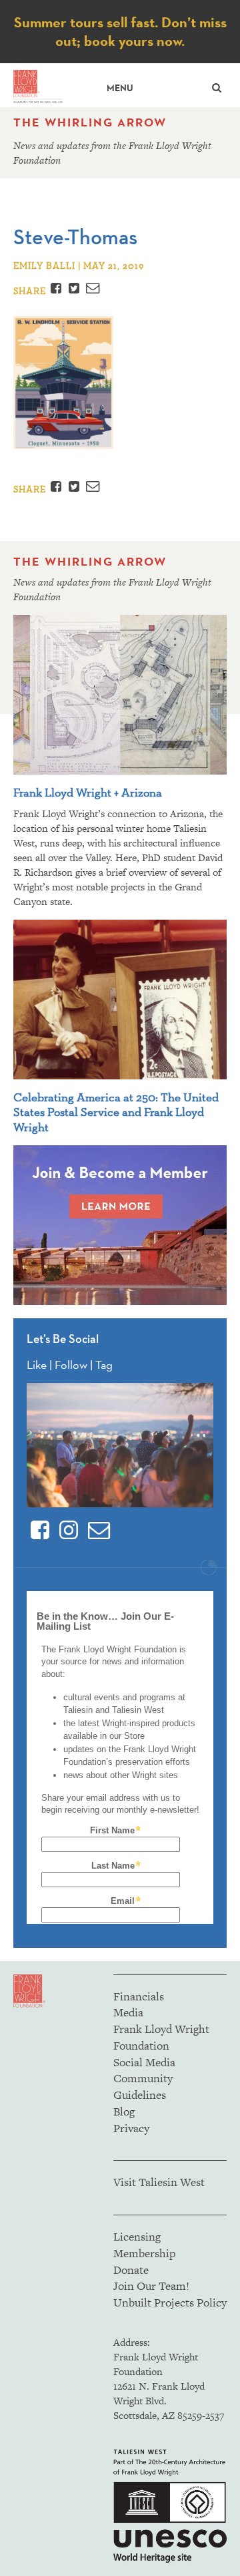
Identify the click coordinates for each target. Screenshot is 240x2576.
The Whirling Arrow (90, 122)
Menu (120, 88)
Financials (139, 1996)
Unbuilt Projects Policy (170, 2302)
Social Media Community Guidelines (144, 2079)
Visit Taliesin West (159, 2182)
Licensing (137, 2237)
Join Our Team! (151, 2286)
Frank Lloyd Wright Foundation (161, 2037)
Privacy (131, 2128)
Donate (131, 2270)
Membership (144, 2253)
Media (128, 2012)
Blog (124, 2112)
